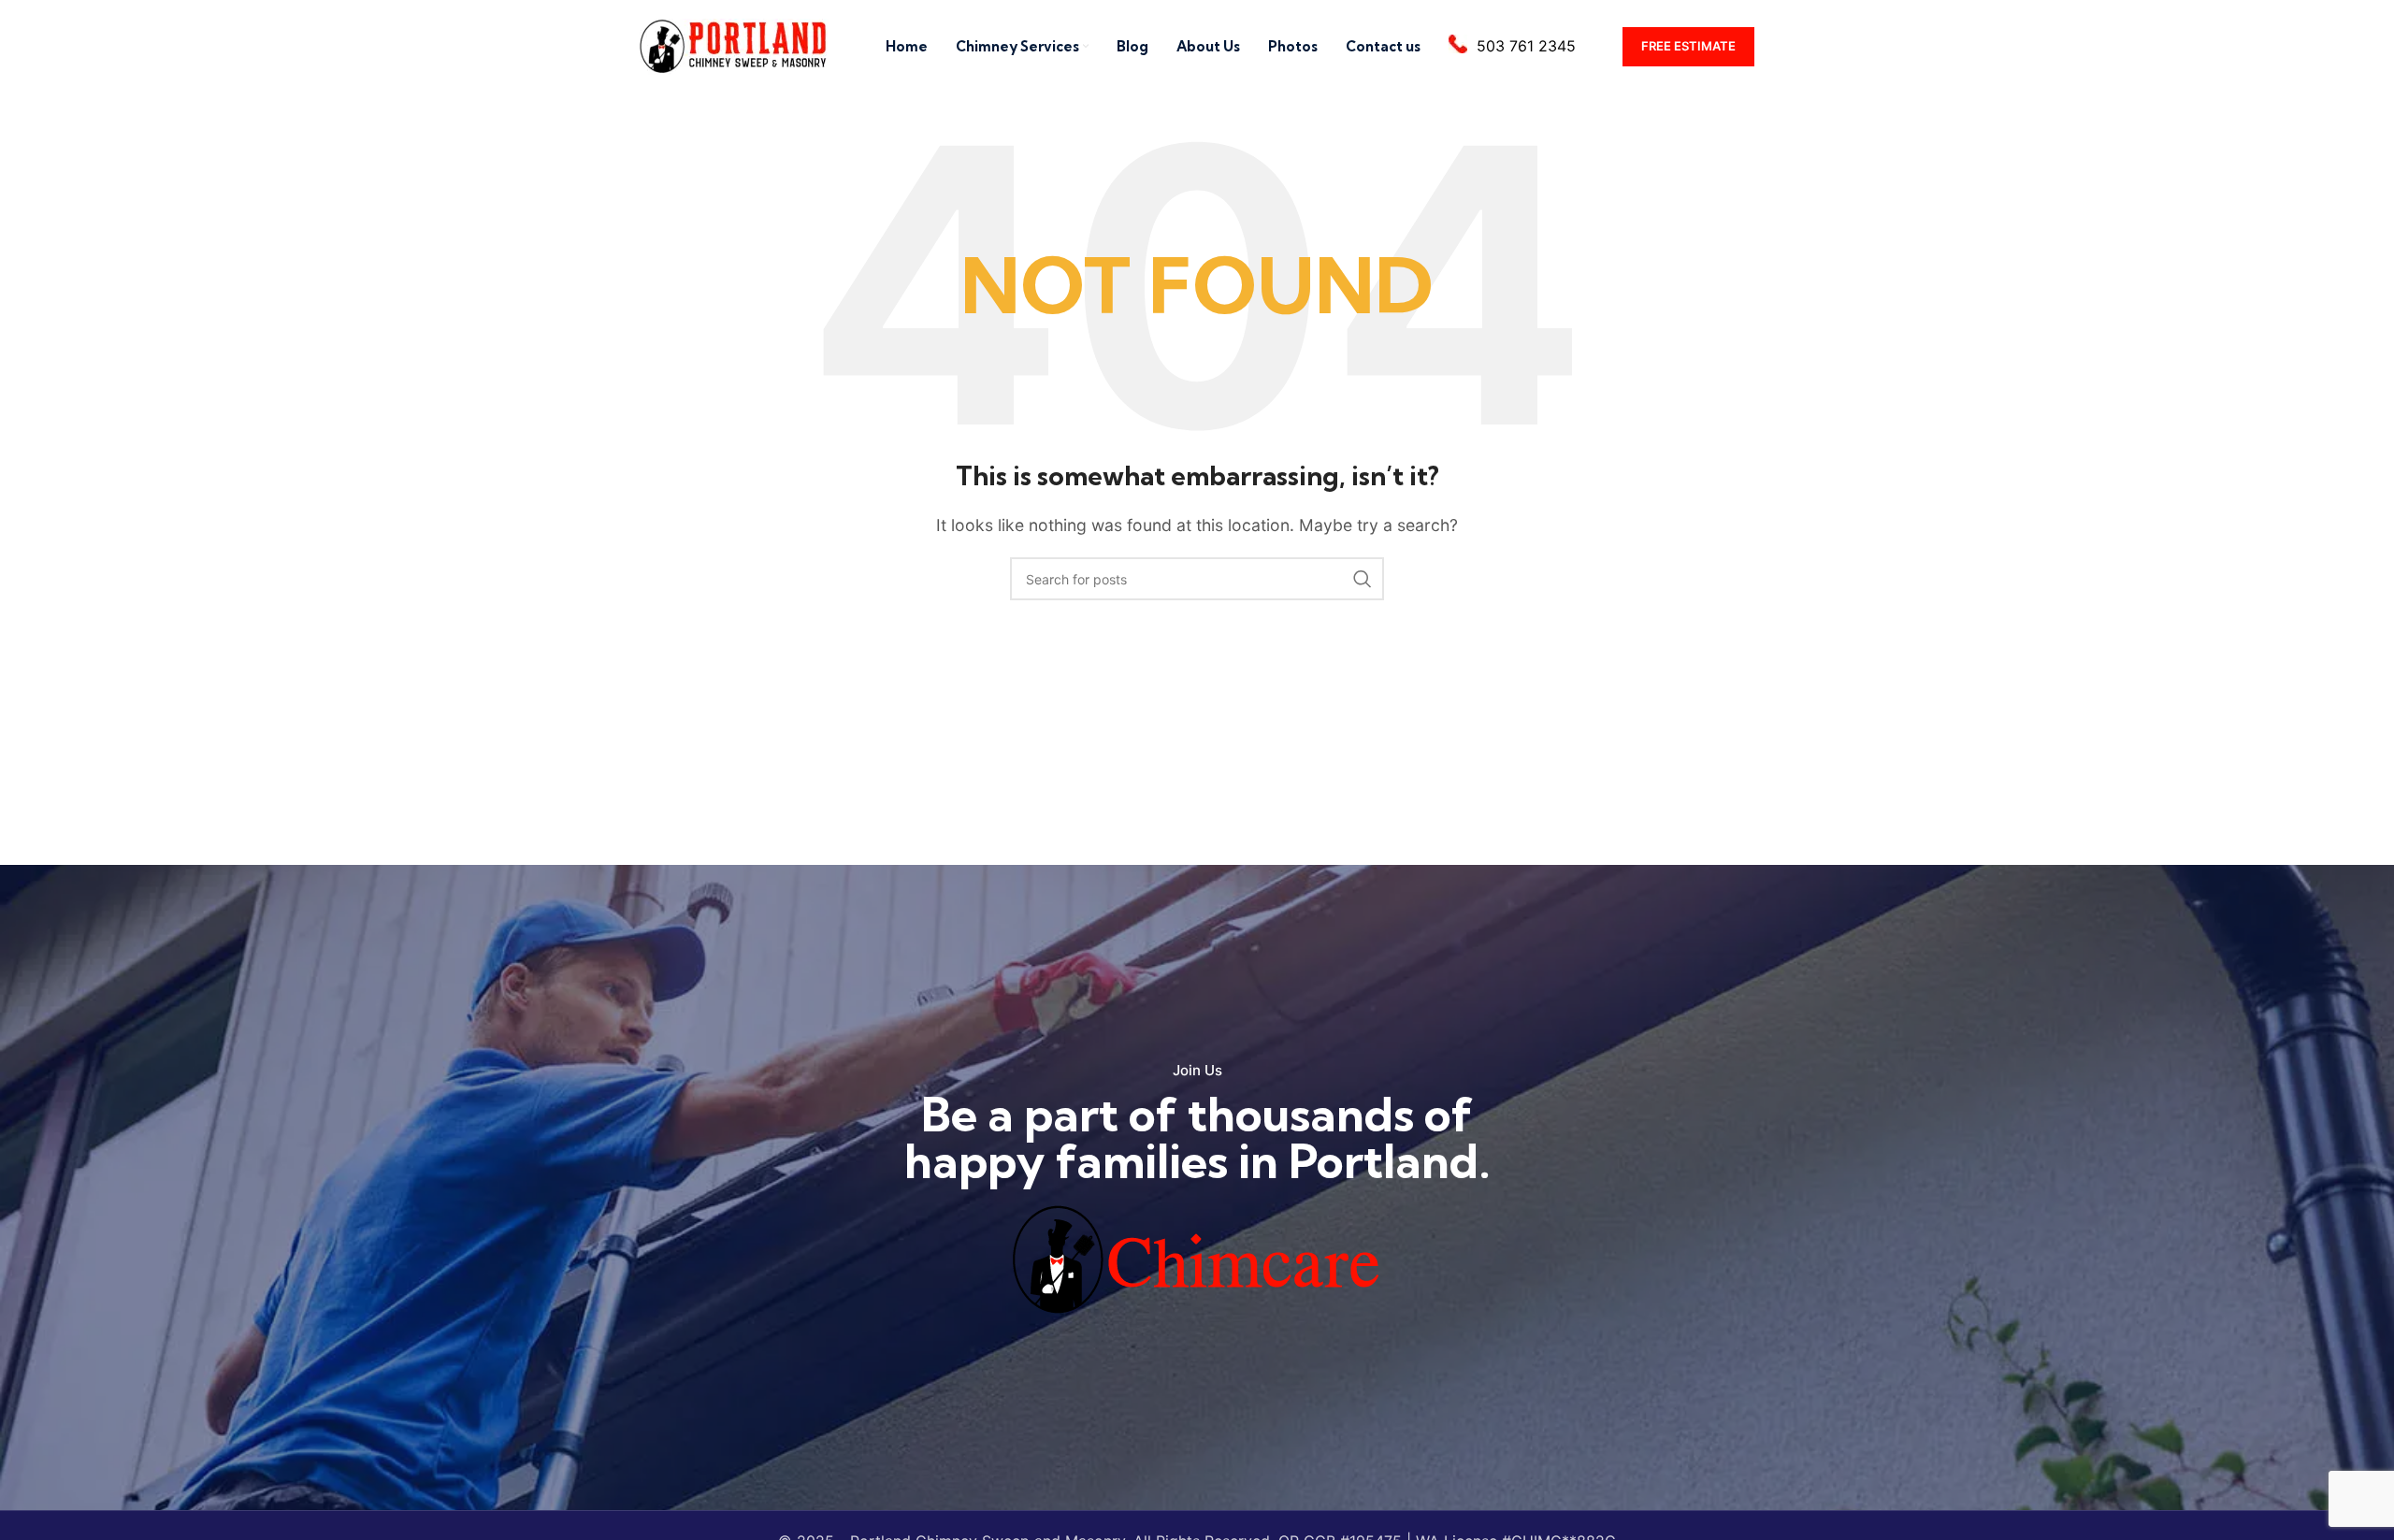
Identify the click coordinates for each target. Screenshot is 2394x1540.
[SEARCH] (1363, 579)
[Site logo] (734, 45)
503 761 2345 (1526, 46)
